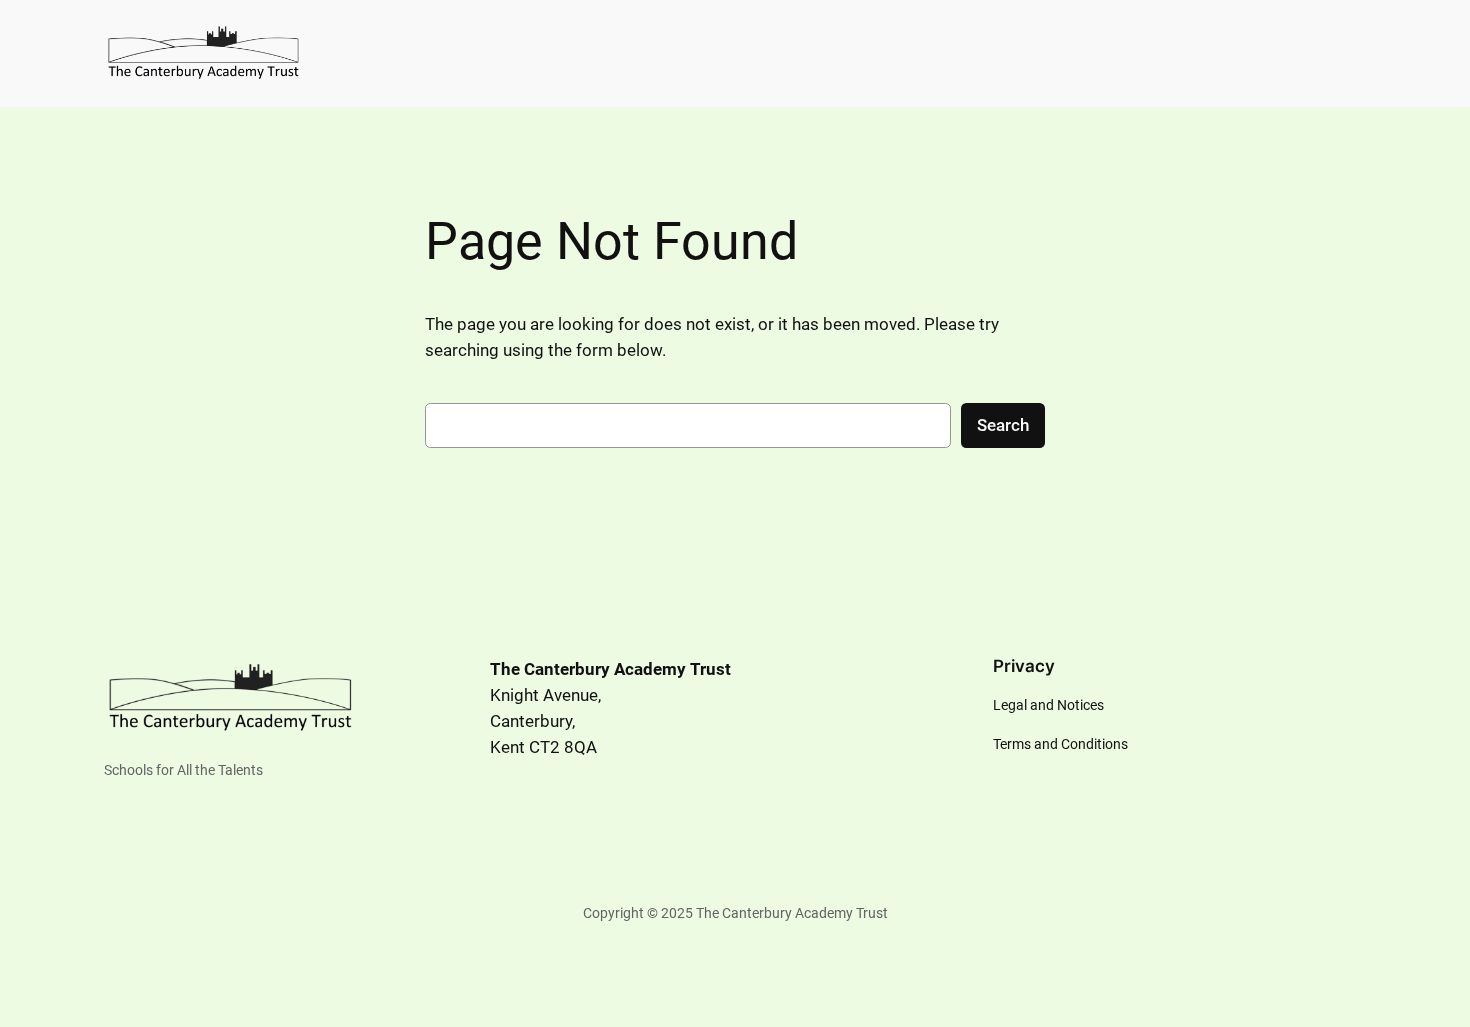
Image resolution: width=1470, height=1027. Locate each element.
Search (1003, 425)
